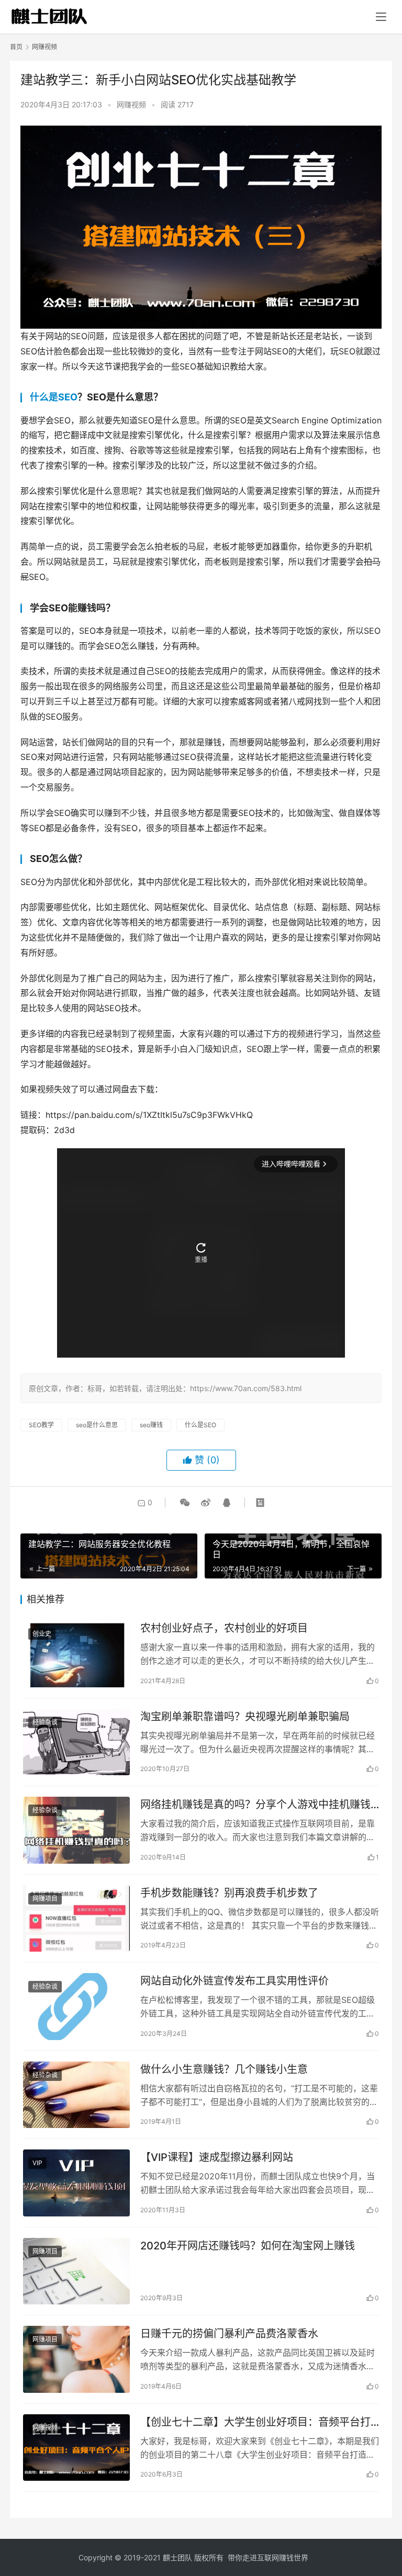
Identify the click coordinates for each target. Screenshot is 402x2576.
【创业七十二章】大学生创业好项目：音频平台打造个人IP (255, 2422)
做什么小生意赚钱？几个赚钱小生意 (224, 2069)
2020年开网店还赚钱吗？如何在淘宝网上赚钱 (248, 2246)
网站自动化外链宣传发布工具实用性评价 (234, 1981)
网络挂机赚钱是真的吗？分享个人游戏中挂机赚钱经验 (255, 1805)
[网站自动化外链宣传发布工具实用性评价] (76, 2007)
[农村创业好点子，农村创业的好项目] (76, 1654)
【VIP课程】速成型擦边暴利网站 (217, 2157)
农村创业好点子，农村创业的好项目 (224, 1628)
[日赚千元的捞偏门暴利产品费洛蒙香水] (76, 2359)
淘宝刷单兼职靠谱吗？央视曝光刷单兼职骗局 (245, 1717)
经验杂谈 (45, 1722)
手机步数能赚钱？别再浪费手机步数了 (229, 1893)
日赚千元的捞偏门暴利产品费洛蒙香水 (229, 2334)
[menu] (381, 17)
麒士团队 (177, 2557)
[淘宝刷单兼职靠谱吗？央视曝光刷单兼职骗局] (76, 1742)
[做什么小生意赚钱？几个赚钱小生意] (76, 2095)
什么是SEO (54, 397)
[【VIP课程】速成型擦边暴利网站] (76, 2183)
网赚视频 (131, 104)
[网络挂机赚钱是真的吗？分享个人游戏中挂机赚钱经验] (76, 1830)
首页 (16, 47)
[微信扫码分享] (185, 1503)
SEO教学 (41, 1425)
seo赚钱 (151, 1425)
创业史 (42, 1634)
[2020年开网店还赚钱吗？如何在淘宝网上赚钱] (76, 2271)
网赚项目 (45, 1899)
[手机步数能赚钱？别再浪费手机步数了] (76, 1919)
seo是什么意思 (97, 1425)
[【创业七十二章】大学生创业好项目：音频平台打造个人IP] (76, 2448)
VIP (37, 2163)
